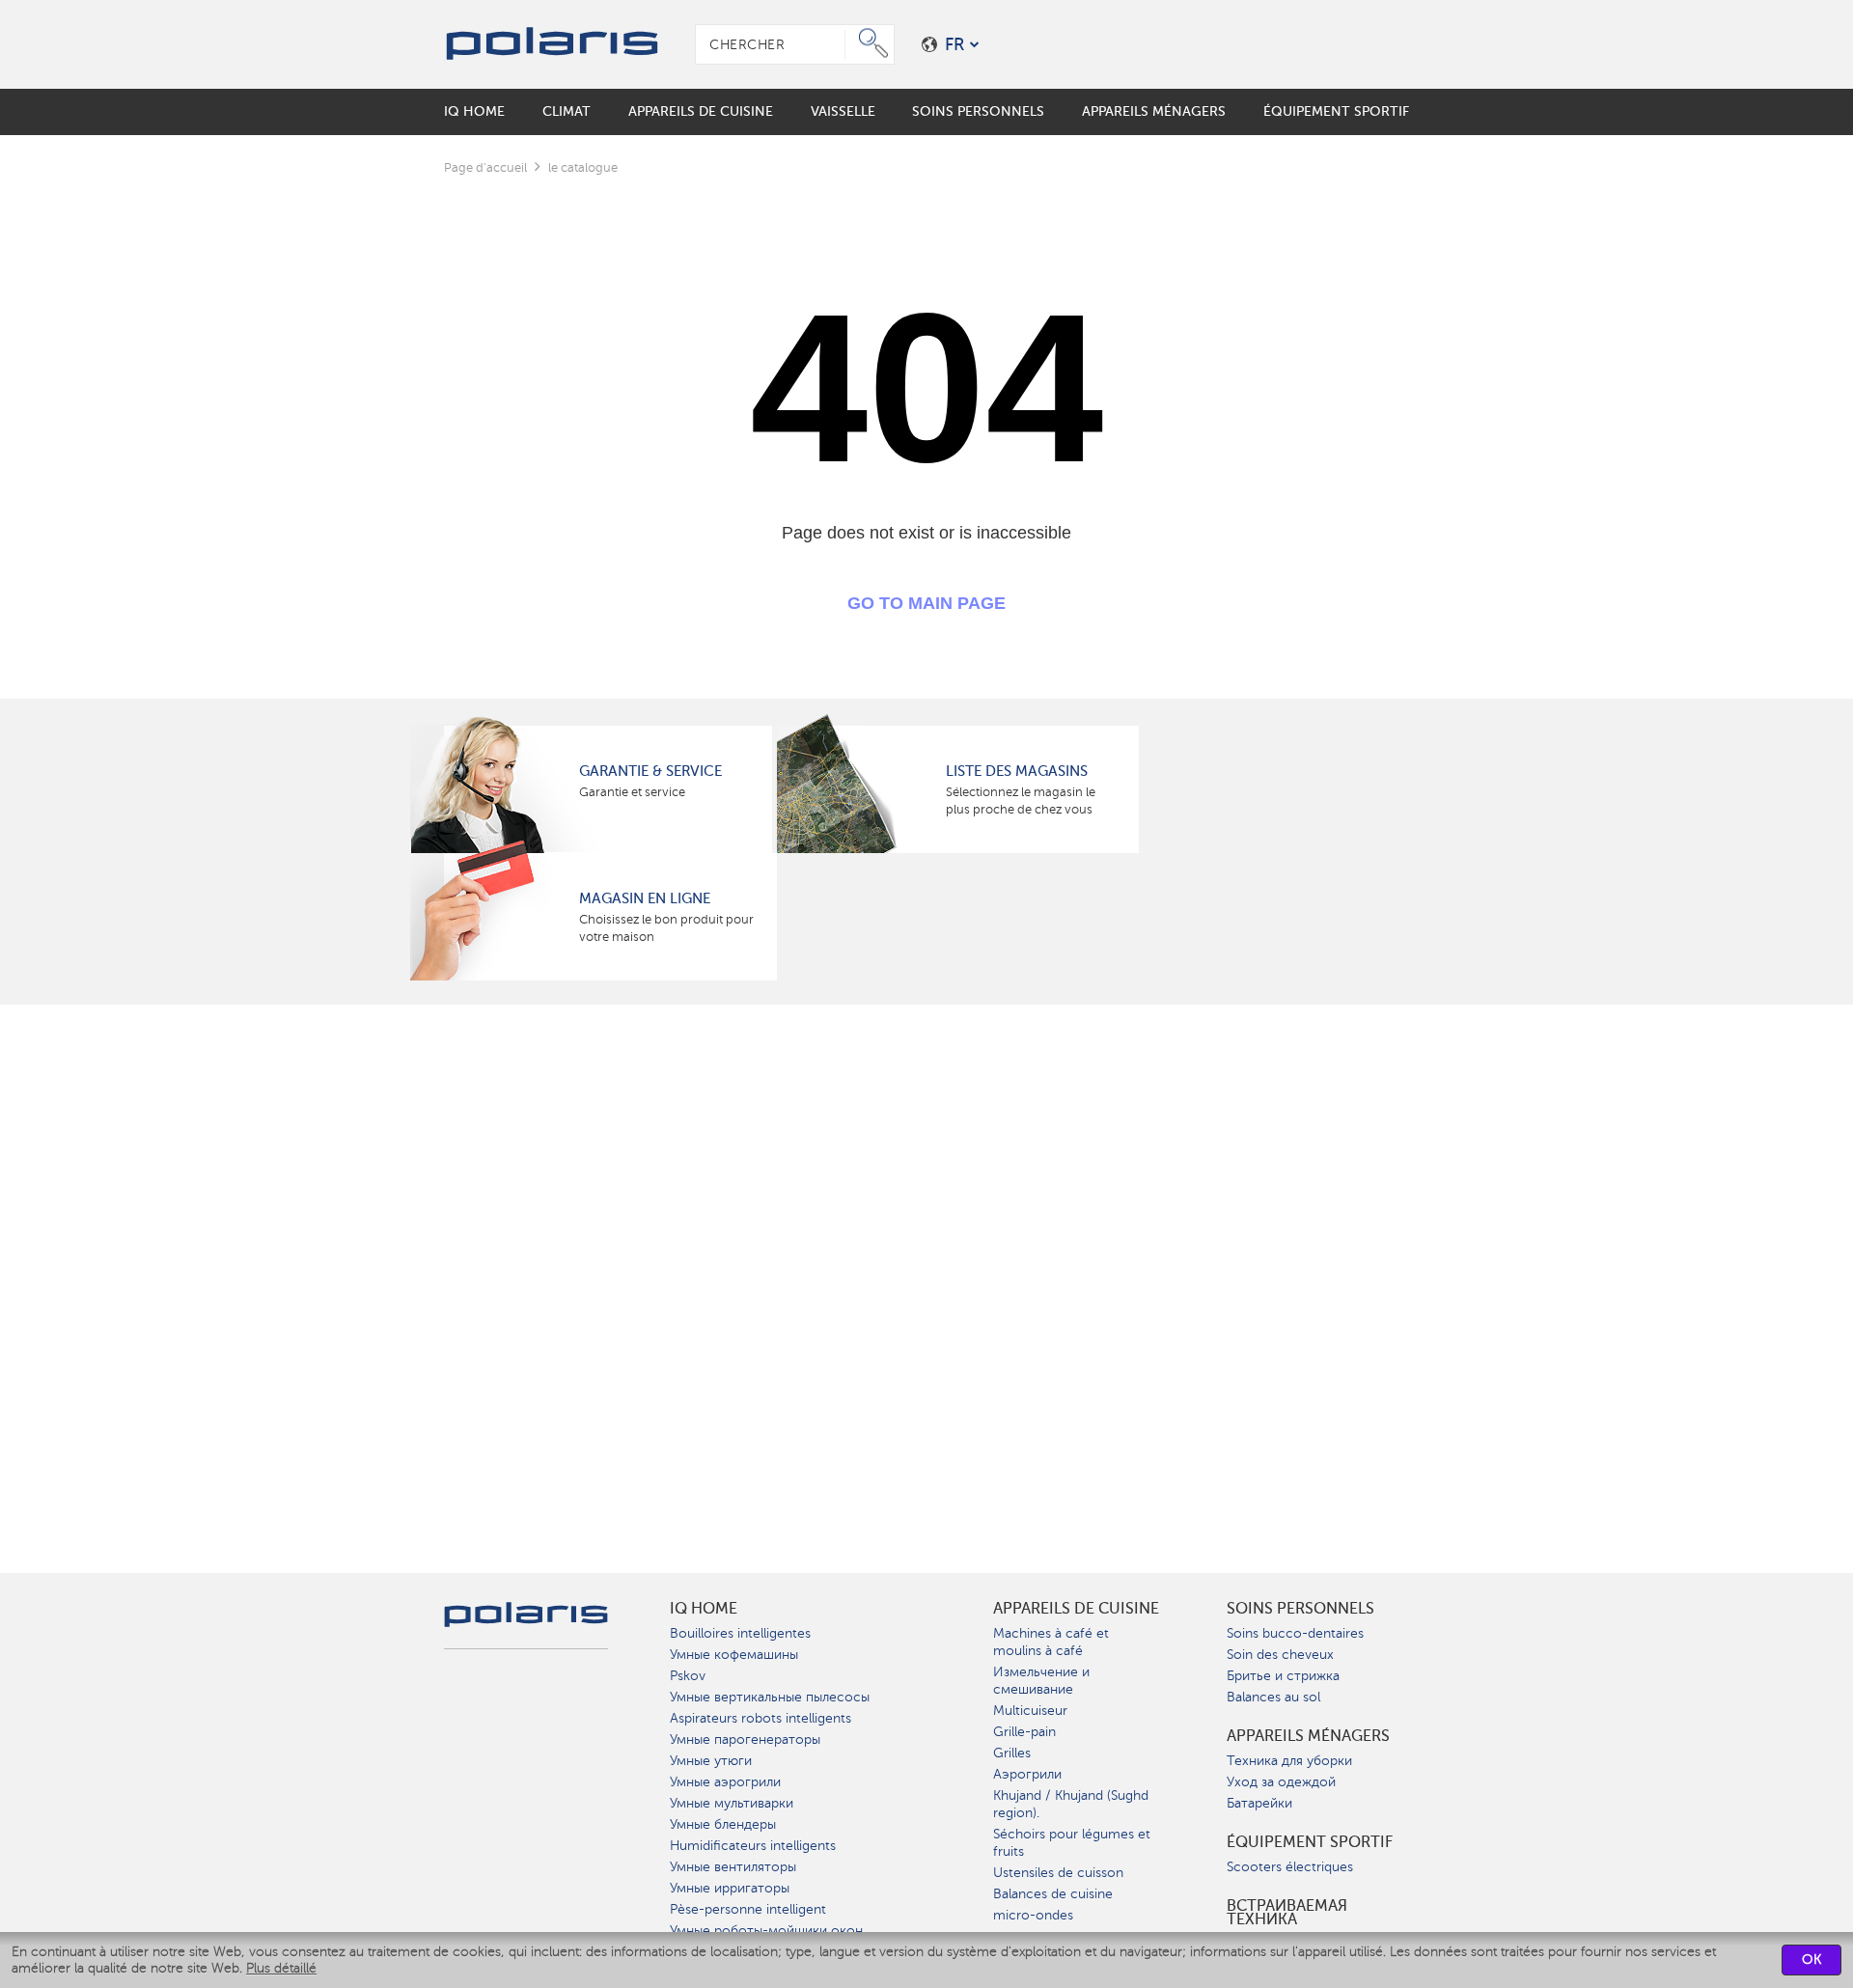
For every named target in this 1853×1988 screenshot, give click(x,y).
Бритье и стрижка (1283, 1676)
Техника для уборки (1289, 1761)
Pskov (688, 1676)
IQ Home (704, 1609)
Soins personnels (1300, 1609)
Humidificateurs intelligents (753, 1846)
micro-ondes (1033, 1915)
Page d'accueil (485, 167)
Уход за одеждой (1281, 1782)
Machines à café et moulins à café (1051, 1642)
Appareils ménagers (1308, 1736)
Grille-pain (1024, 1732)
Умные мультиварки (732, 1803)
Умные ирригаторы (730, 1888)
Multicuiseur (1030, 1711)
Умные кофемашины (734, 1655)
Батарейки (1259, 1803)
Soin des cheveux (1280, 1655)
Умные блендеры (723, 1824)
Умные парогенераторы (745, 1739)
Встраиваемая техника (1287, 1913)
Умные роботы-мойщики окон (766, 1931)
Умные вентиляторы (733, 1867)
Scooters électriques (1290, 1867)
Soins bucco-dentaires (1295, 1633)
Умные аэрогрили (725, 1782)
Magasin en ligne (645, 898)
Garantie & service (650, 771)
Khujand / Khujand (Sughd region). (1071, 1804)
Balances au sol (1273, 1697)
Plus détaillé (281, 1968)
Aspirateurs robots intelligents (761, 1718)
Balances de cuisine (1053, 1894)
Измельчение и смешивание (1041, 1681)
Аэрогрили (1027, 1774)
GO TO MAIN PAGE (926, 603)
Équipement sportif (1310, 1842)
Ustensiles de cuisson (1058, 1873)
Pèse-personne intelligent (748, 1909)
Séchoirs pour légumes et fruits (1072, 1843)
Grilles (1012, 1753)
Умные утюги (711, 1761)
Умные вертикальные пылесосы (770, 1697)
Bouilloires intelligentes (740, 1633)
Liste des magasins (1017, 771)
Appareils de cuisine (1076, 1609)
